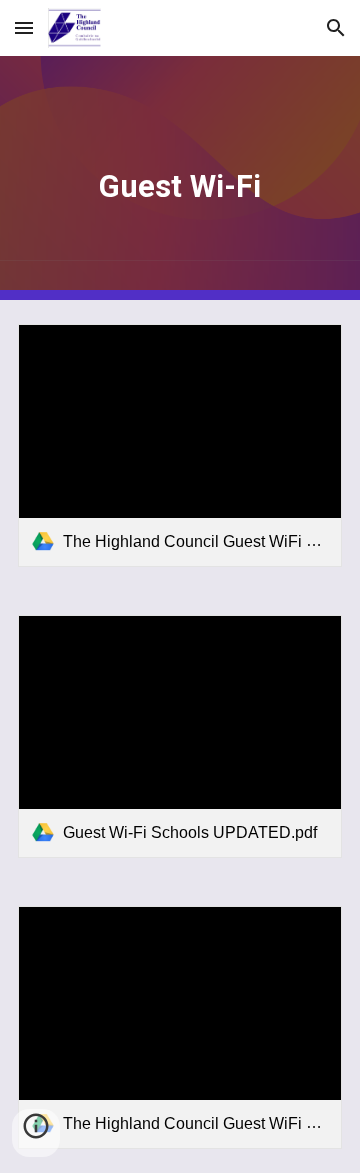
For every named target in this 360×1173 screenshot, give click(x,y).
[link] (180, 445)
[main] (180, 178)
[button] (24, 27)
